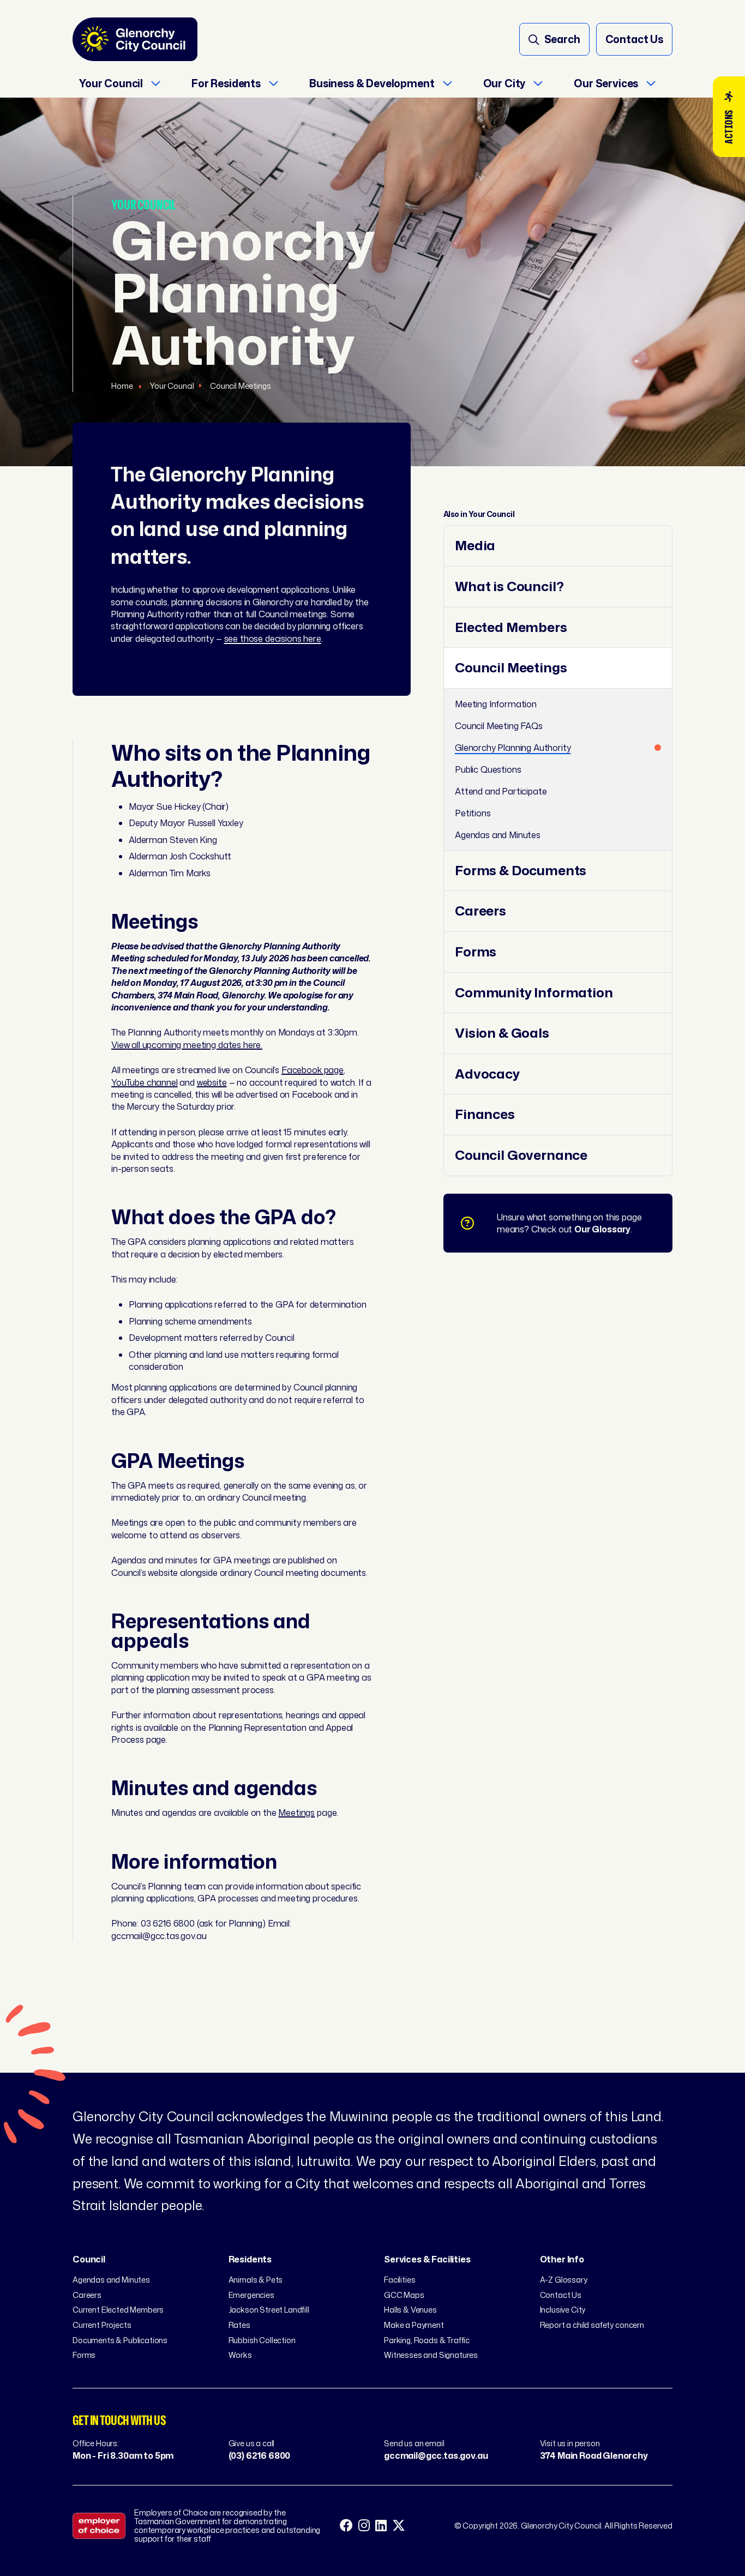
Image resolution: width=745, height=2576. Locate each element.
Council (89, 2259)
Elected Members (511, 627)
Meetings (296, 1813)
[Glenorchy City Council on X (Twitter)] (399, 2526)
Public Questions (488, 769)
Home (123, 386)
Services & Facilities (427, 2259)
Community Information (534, 993)
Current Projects (102, 2325)
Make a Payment (414, 2325)
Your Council (172, 386)
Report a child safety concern (592, 2325)
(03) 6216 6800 (260, 2455)
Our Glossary (602, 1229)
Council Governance (521, 1155)
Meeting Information (496, 704)
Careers (480, 911)
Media (475, 546)
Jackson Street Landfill (269, 2310)
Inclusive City (563, 2310)
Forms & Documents (521, 871)
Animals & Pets (256, 2280)
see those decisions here (273, 639)
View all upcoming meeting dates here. (187, 1045)
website (212, 1082)
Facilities (399, 2280)
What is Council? (509, 586)
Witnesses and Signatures (431, 2355)
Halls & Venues (410, 2310)
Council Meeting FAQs (499, 726)
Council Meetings (240, 386)
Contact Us (561, 2295)
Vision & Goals (502, 1033)
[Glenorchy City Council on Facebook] (346, 2526)
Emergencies (251, 2295)
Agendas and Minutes (498, 835)
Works (240, 2355)
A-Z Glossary (564, 2280)
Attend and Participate (501, 791)
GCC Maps (404, 2295)
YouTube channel (145, 1082)
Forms (476, 952)
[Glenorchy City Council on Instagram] (364, 2526)
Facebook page (313, 1070)
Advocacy (487, 1074)
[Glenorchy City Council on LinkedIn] (381, 2526)
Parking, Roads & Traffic (427, 2340)
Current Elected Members (118, 2310)
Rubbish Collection (262, 2340)
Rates (239, 2325)
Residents (250, 2259)
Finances (485, 1114)
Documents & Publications (120, 2340)
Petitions (473, 813)
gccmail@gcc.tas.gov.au (436, 2455)
